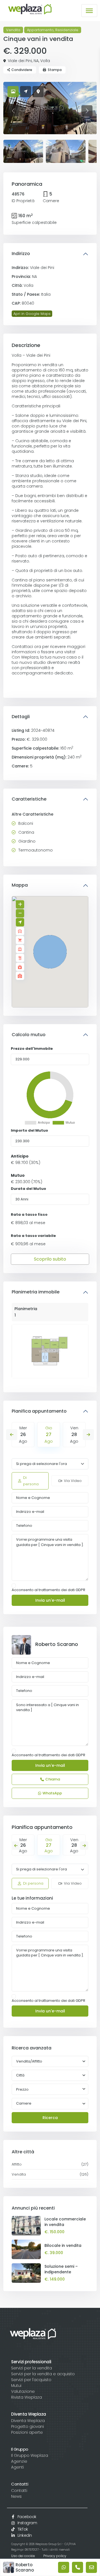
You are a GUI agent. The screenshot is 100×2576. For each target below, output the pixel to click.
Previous (12, 1435)
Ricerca (50, 2118)
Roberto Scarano (57, 1644)
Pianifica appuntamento (39, 1411)
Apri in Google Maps (32, 314)
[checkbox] (14, 1586)
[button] (50, 952)
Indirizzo (21, 254)
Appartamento (40, 30)
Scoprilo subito (50, 1259)
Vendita (13, 30)
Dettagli (21, 717)
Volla (45, 61)
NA (36, 61)
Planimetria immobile (36, 1292)
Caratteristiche (29, 799)
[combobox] (50, 2075)
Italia (46, 294)
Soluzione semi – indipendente (61, 2269)
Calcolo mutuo (29, 1035)
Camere (24, 2103)
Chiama (53, 1779)
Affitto (17, 2164)
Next (88, 1435)
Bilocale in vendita (63, 2245)
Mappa (20, 885)
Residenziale (67, 30)
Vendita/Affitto (29, 2061)
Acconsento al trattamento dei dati (48, 1590)
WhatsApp (52, 1793)
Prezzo (22, 2089)
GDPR (80, 1590)
